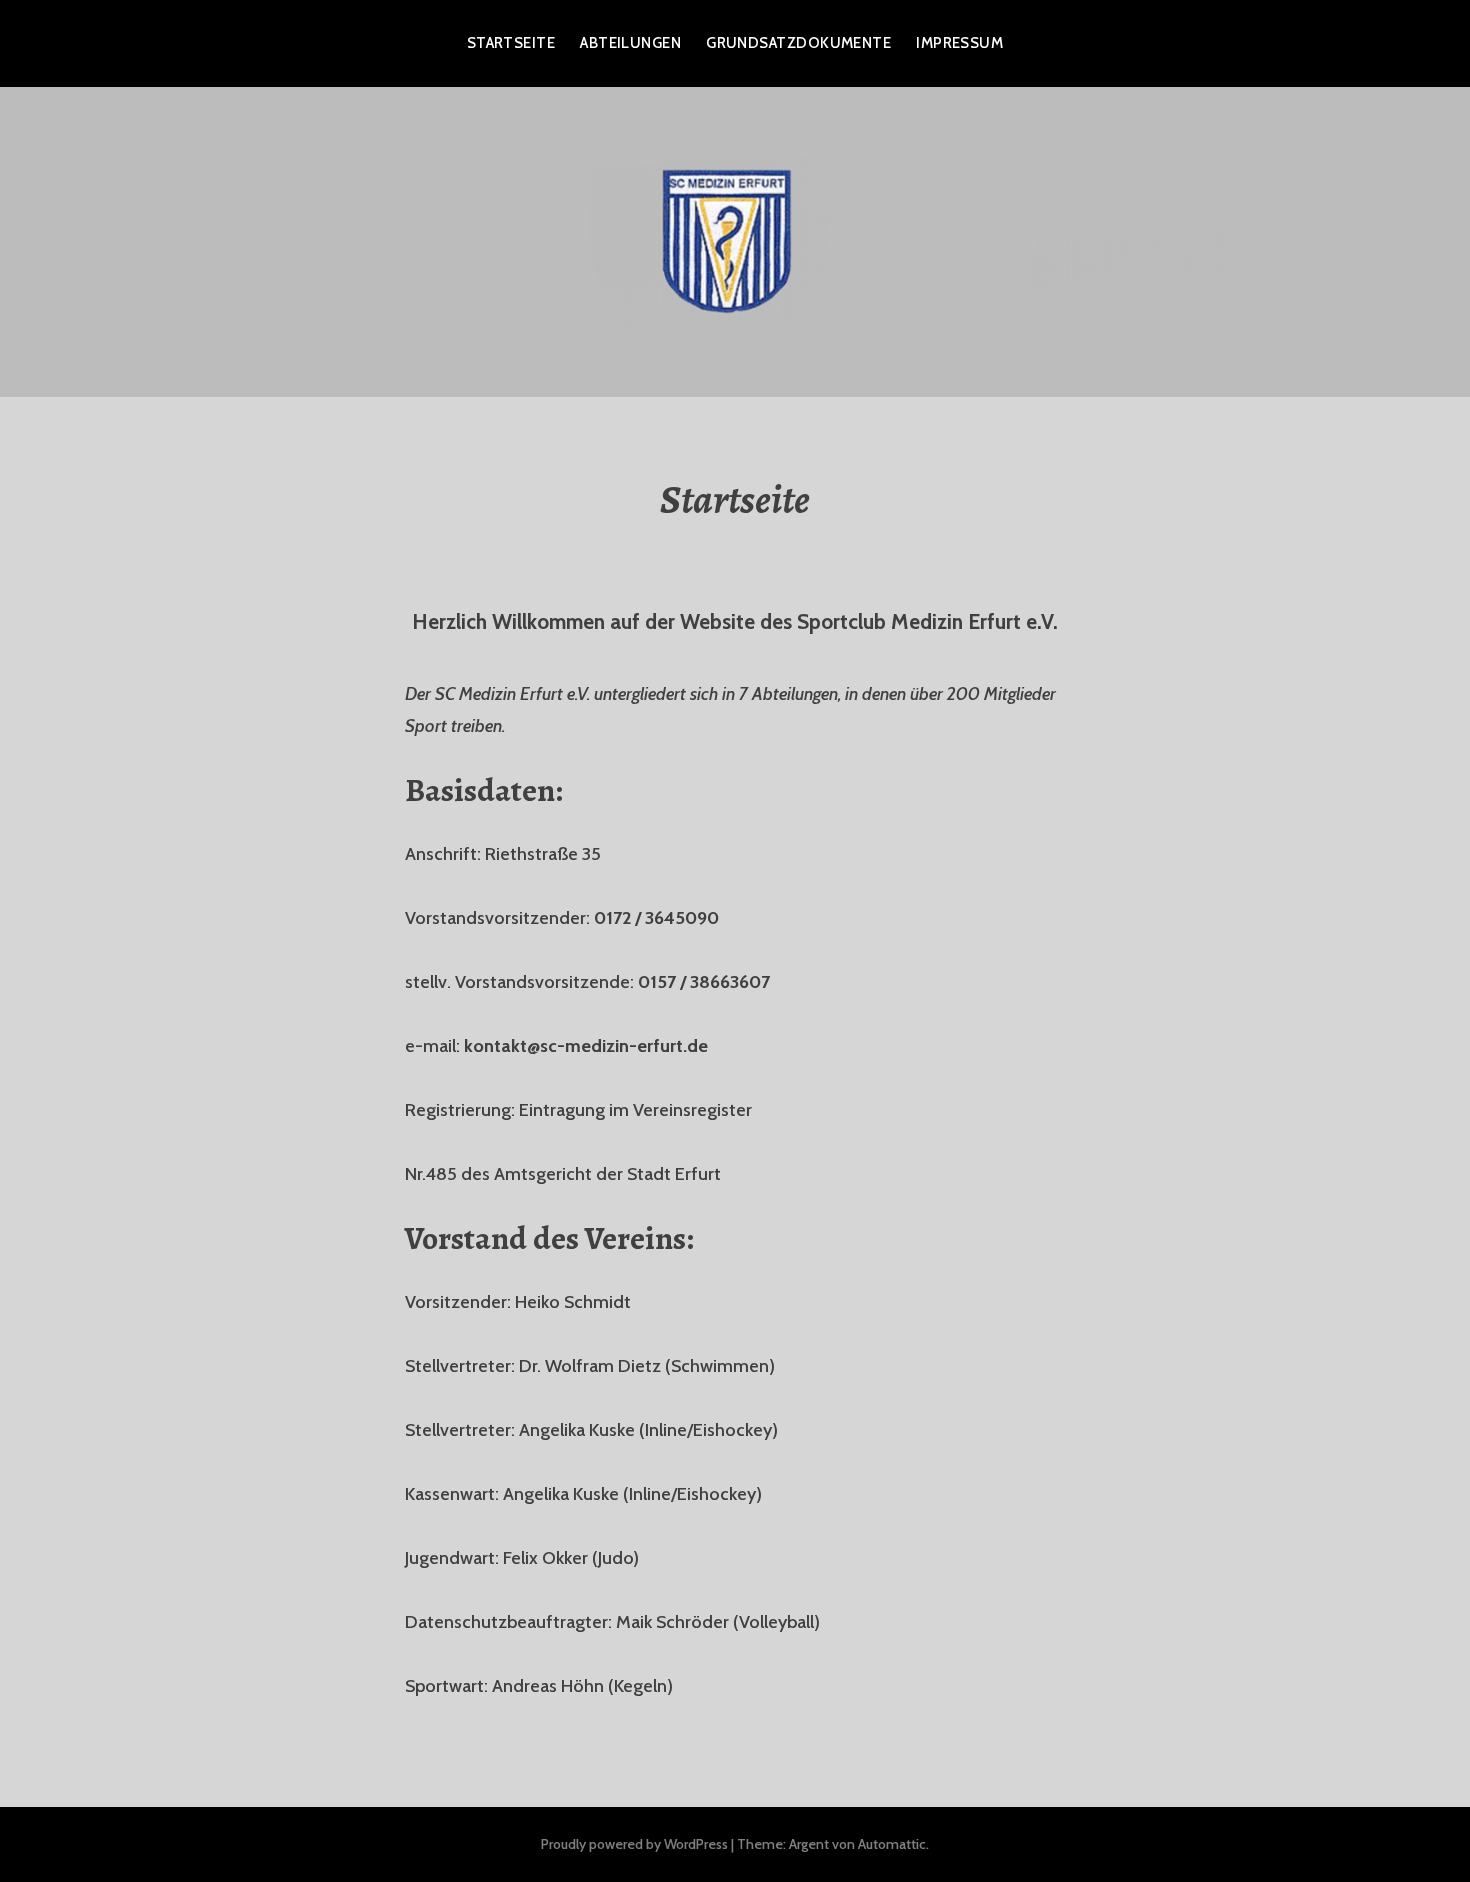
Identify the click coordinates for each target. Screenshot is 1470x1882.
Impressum (959, 43)
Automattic (892, 1844)
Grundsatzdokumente (798, 43)
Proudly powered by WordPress (634, 1844)
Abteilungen (630, 43)
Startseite (511, 43)
